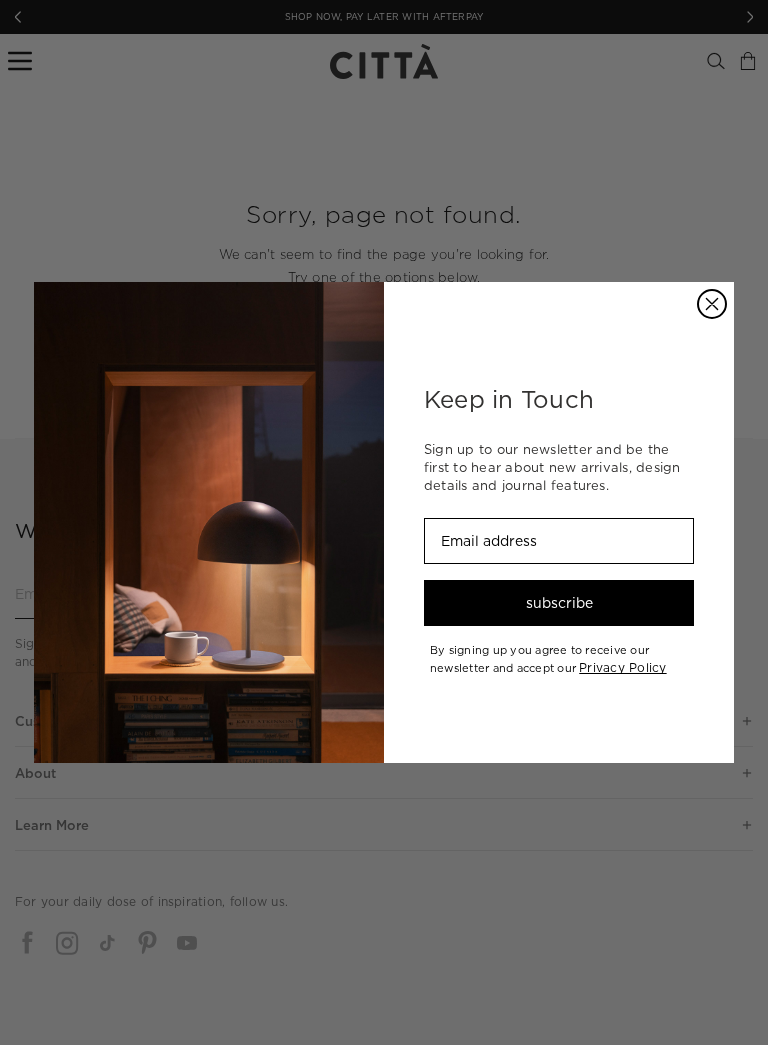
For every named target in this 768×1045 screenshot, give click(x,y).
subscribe (559, 603)
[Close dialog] (712, 304)
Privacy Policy (622, 667)
